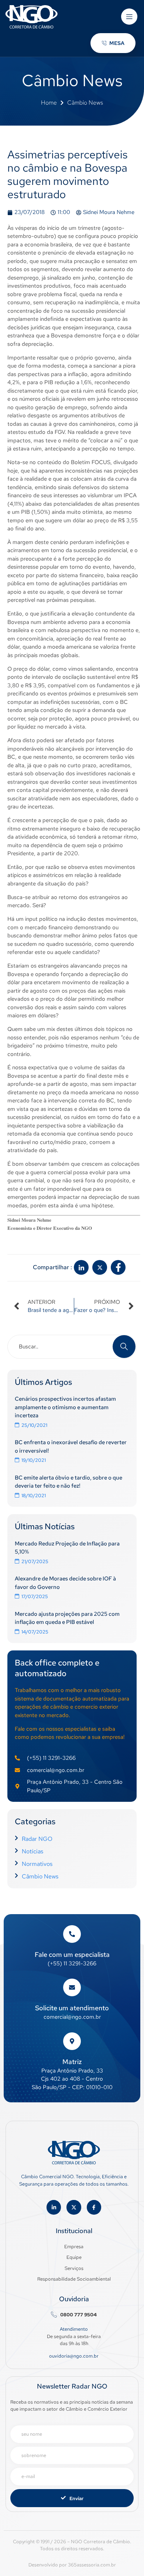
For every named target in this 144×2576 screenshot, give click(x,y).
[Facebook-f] (94, 2207)
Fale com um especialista (72, 1954)
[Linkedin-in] (54, 2207)
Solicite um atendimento (72, 2008)
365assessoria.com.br (92, 2565)
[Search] (124, 1347)
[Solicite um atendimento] (72, 1987)
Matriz (72, 2062)
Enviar (76, 2498)
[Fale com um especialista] (72, 1934)
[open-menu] (129, 17)
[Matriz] (72, 2041)
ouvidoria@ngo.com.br (74, 2356)
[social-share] (81, 1267)
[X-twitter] (74, 2207)
